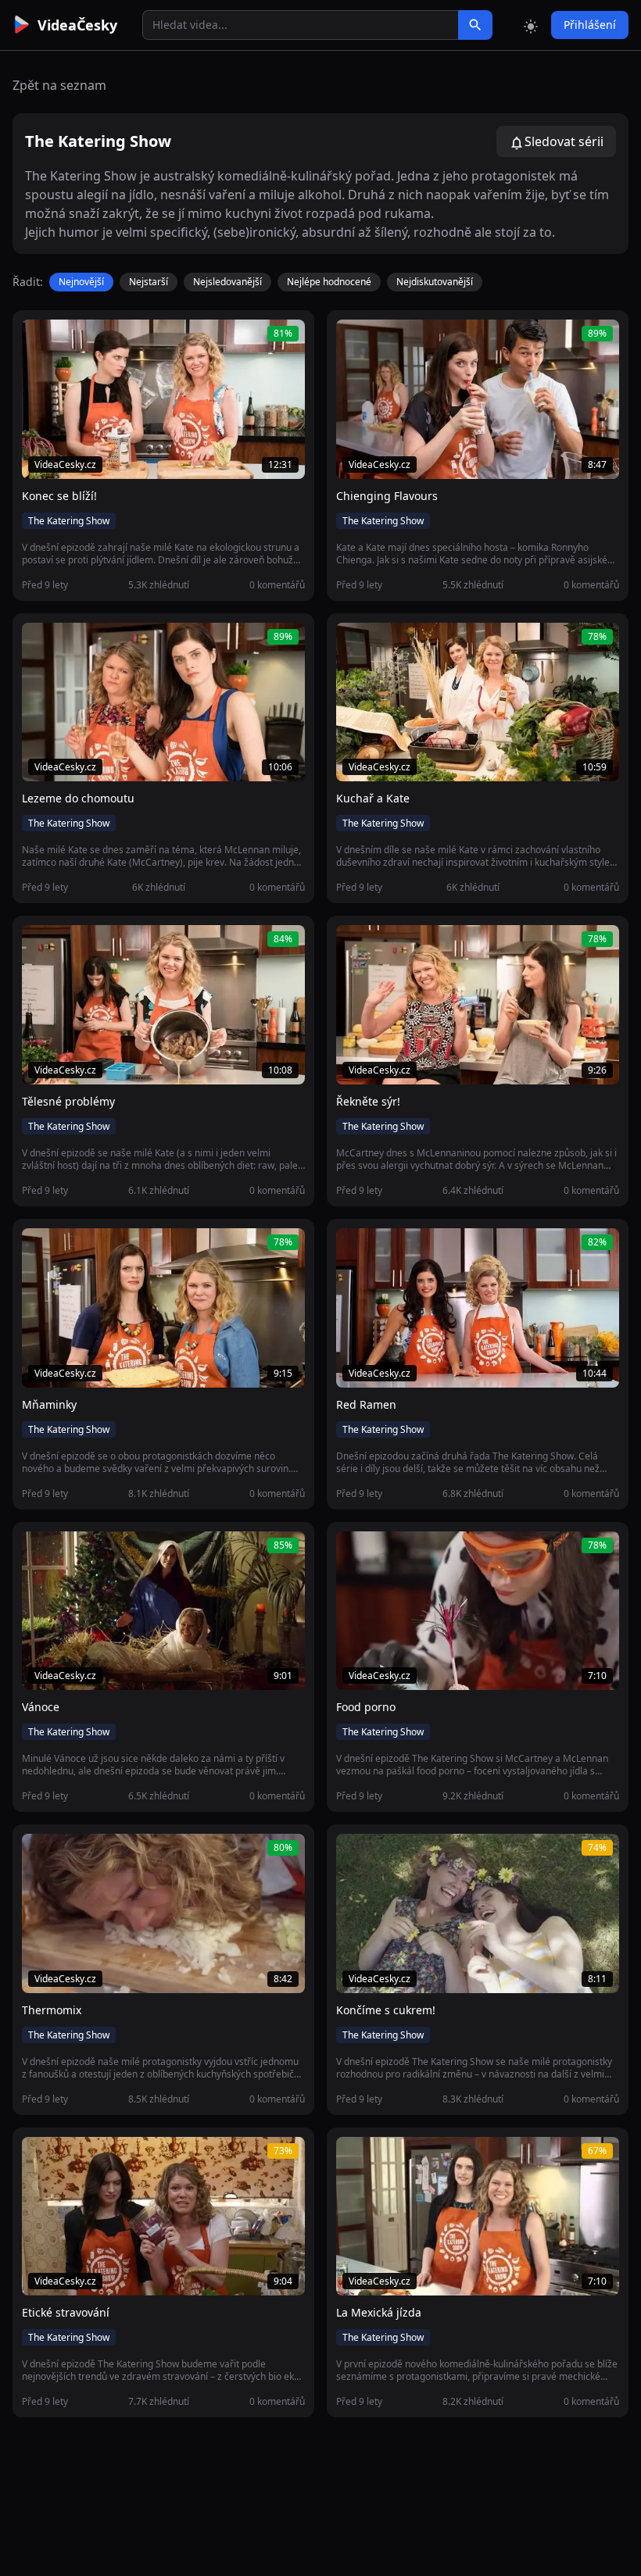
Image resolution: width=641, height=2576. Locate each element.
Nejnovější (81, 282)
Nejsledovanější (227, 282)
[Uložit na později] (69, 340)
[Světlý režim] (531, 25)
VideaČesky (77, 25)
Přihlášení (590, 25)
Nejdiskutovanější (435, 282)
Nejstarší (149, 282)
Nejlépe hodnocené (329, 282)
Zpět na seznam (59, 85)
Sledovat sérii (564, 141)
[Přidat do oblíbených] (41, 340)
